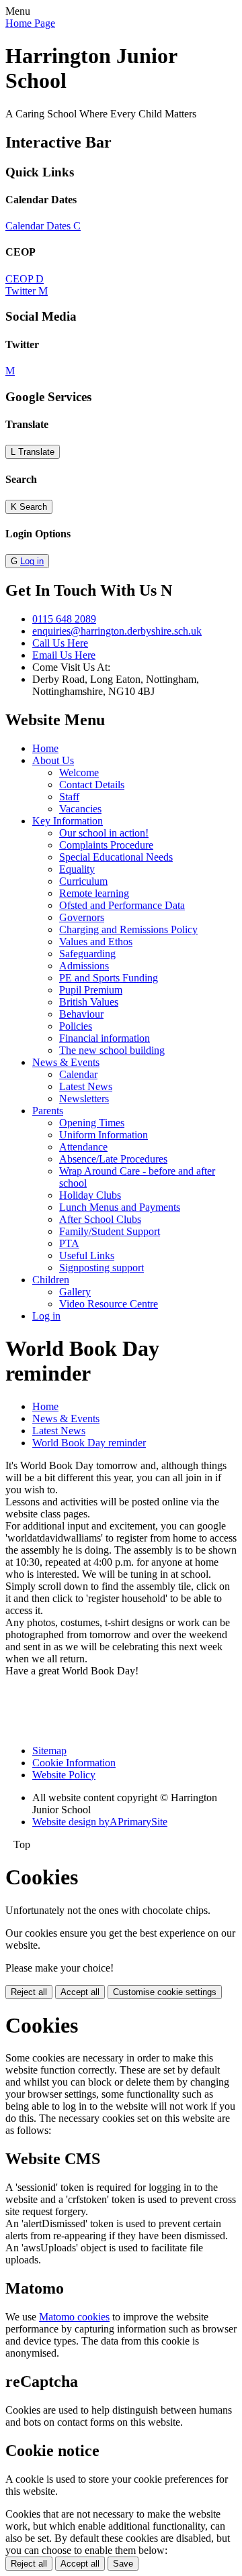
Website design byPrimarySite (100, 1822)
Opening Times (92, 1123)
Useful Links (87, 1255)
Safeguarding (87, 954)
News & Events (66, 1062)
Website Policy (64, 1775)
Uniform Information (104, 1135)
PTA (69, 1243)
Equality (77, 869)
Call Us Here (60, 643)
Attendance (83, 1147)
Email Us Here (64, 655)
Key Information (68, 821)
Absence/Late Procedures (113, 1159)
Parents (48, 1111)
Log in (32, 561)
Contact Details (92, 785)
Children (51, 1280)
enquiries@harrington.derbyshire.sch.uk (117, 631)
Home (45, 748)
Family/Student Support (110, 1231)
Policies (76, 1026)
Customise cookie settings (165, 1992)
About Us (53, 760)
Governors (82, 917)
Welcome (79, 772)
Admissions (84, 966)
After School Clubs (100, 1219)
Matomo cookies (74, 2317)
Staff (69, 797)
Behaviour (81, 1014)
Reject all (29, 1992)
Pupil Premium (91, 990)
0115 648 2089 (64, 619)
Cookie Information (74, 1763)
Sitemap (49, 1751)
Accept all (80, 1992)
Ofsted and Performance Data (122, 905)
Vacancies (80, 809)
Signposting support (102, 1268)
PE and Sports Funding (109, 978)
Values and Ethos (96, 942)
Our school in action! (104, 833)
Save (123, 2564)
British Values (89, 1002)
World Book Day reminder (89, 1443)
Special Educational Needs (116, 857)
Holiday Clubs (90, 1195)
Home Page (30, 23)
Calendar (78, 1074)
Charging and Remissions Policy (128, 929)
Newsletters (84, 1098)
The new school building (112, 1050)
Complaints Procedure (106, 845)
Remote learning (94, 893)
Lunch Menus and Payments (120, 1207)
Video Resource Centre (109, 1304)
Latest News (86, 1086)
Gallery (75, 1292)
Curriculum (83, 881)
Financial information (105, 1038)
